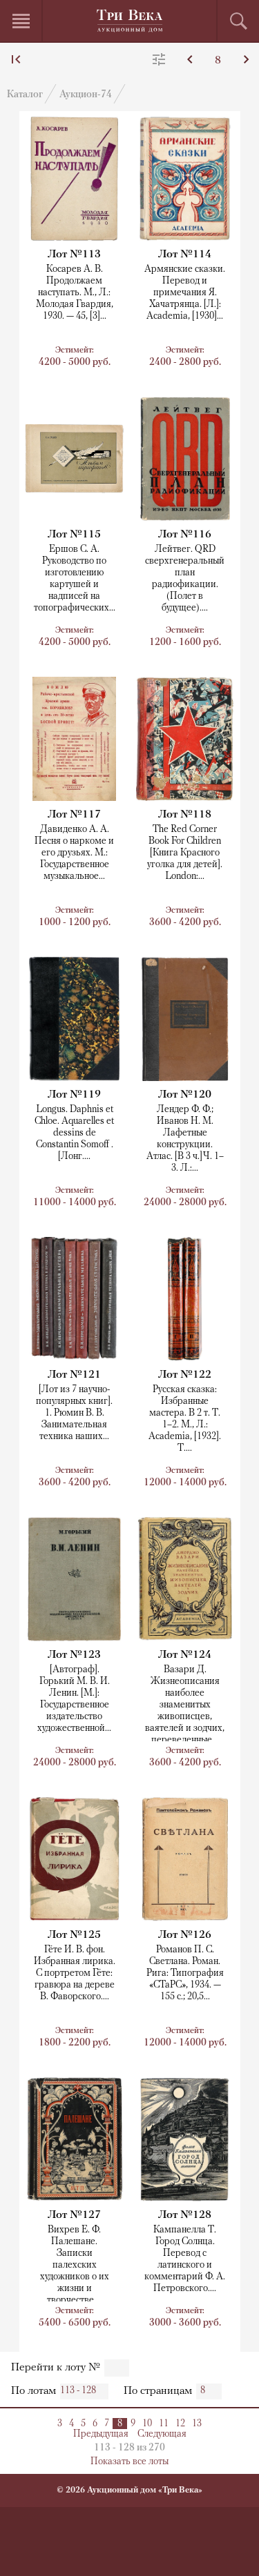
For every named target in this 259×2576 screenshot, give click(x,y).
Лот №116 (185, 535)
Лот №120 (185, 1095)
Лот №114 (185, 255)
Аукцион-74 (86, 95)
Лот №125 (74, 1935)
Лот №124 (185, 1655)
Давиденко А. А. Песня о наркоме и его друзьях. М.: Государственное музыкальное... (74, 853)
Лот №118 (185, 815)
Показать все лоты (129, 2462)
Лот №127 (74, 2215)
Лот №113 (74, 255)
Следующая (162, 2434)
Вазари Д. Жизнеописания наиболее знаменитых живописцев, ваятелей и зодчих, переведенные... (185, 1705)
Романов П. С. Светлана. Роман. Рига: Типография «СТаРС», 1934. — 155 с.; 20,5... (185, 1973)
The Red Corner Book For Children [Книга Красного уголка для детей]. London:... (185, 853)
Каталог (25, 95)
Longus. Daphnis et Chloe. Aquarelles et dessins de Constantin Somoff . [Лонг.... (74, 1133)
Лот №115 (74, 535)
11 (164, 2424)
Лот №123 (74, 1655)
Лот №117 (74, 815)
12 (180, 2424)
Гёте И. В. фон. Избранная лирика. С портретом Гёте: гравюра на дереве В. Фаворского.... (75, 1973)
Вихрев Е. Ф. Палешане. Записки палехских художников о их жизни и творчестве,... (75, 2265)
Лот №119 (74, 1095)
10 (147, 2424)
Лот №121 (74, 1375)
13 (197, 2424)
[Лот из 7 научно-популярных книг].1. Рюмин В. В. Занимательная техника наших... (74, 1413)
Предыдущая (101, 2434)
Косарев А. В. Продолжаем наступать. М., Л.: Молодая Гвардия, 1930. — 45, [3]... (75, 293)
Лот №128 (185, 2215)
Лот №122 (185, 1375)
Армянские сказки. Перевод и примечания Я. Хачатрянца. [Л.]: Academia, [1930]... (185, 293)
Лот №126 (185, 1935)
